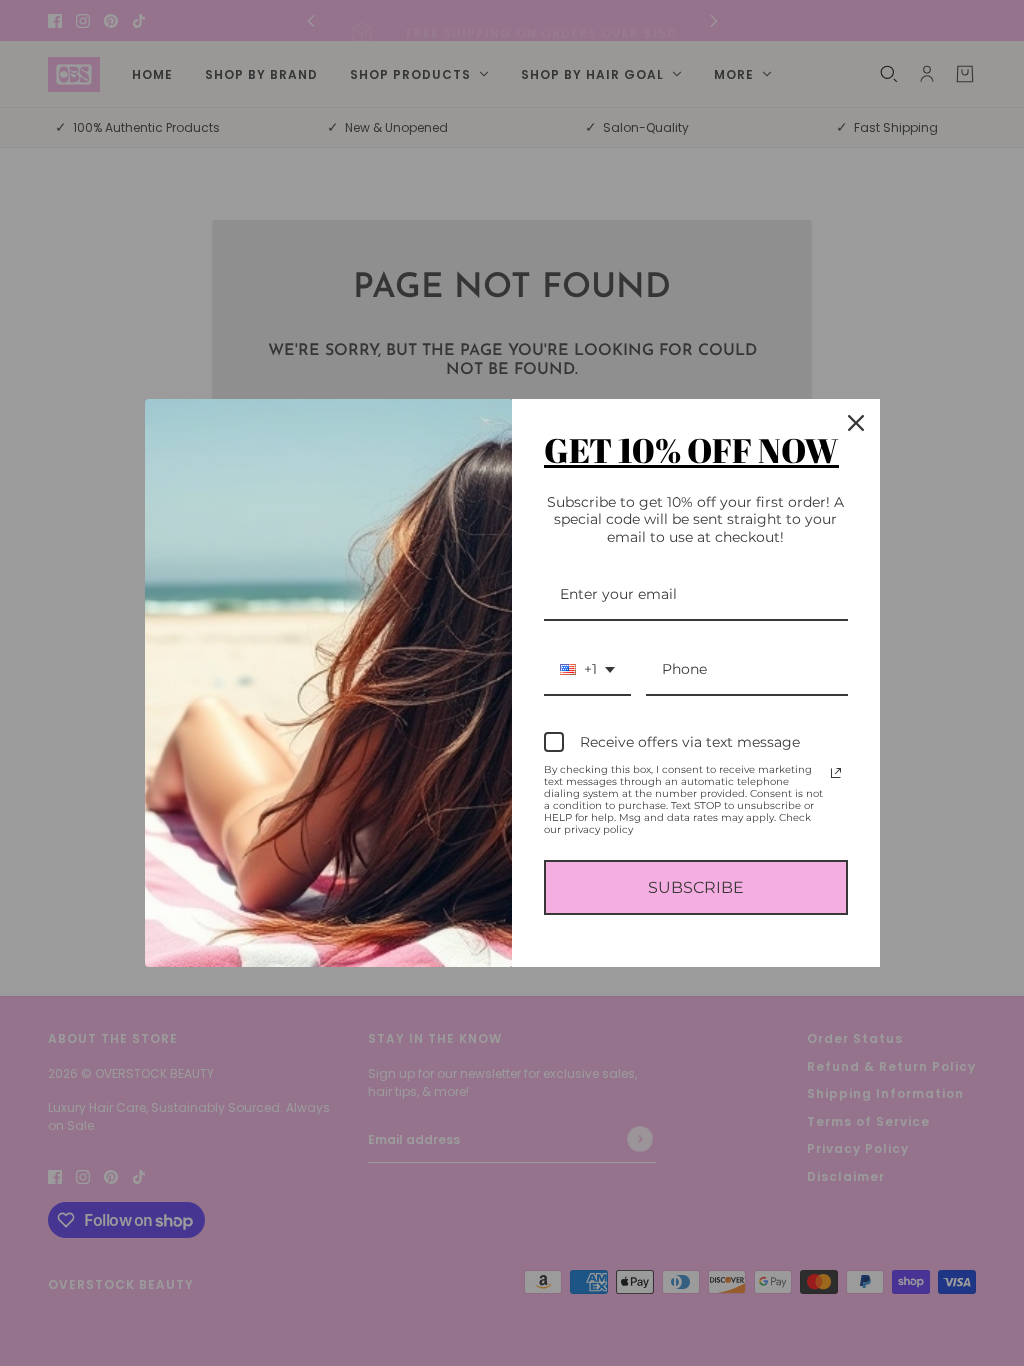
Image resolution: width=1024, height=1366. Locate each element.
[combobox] (587, 670)
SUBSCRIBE (696, 887)
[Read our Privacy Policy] (836, 773)
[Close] (856, 423)
